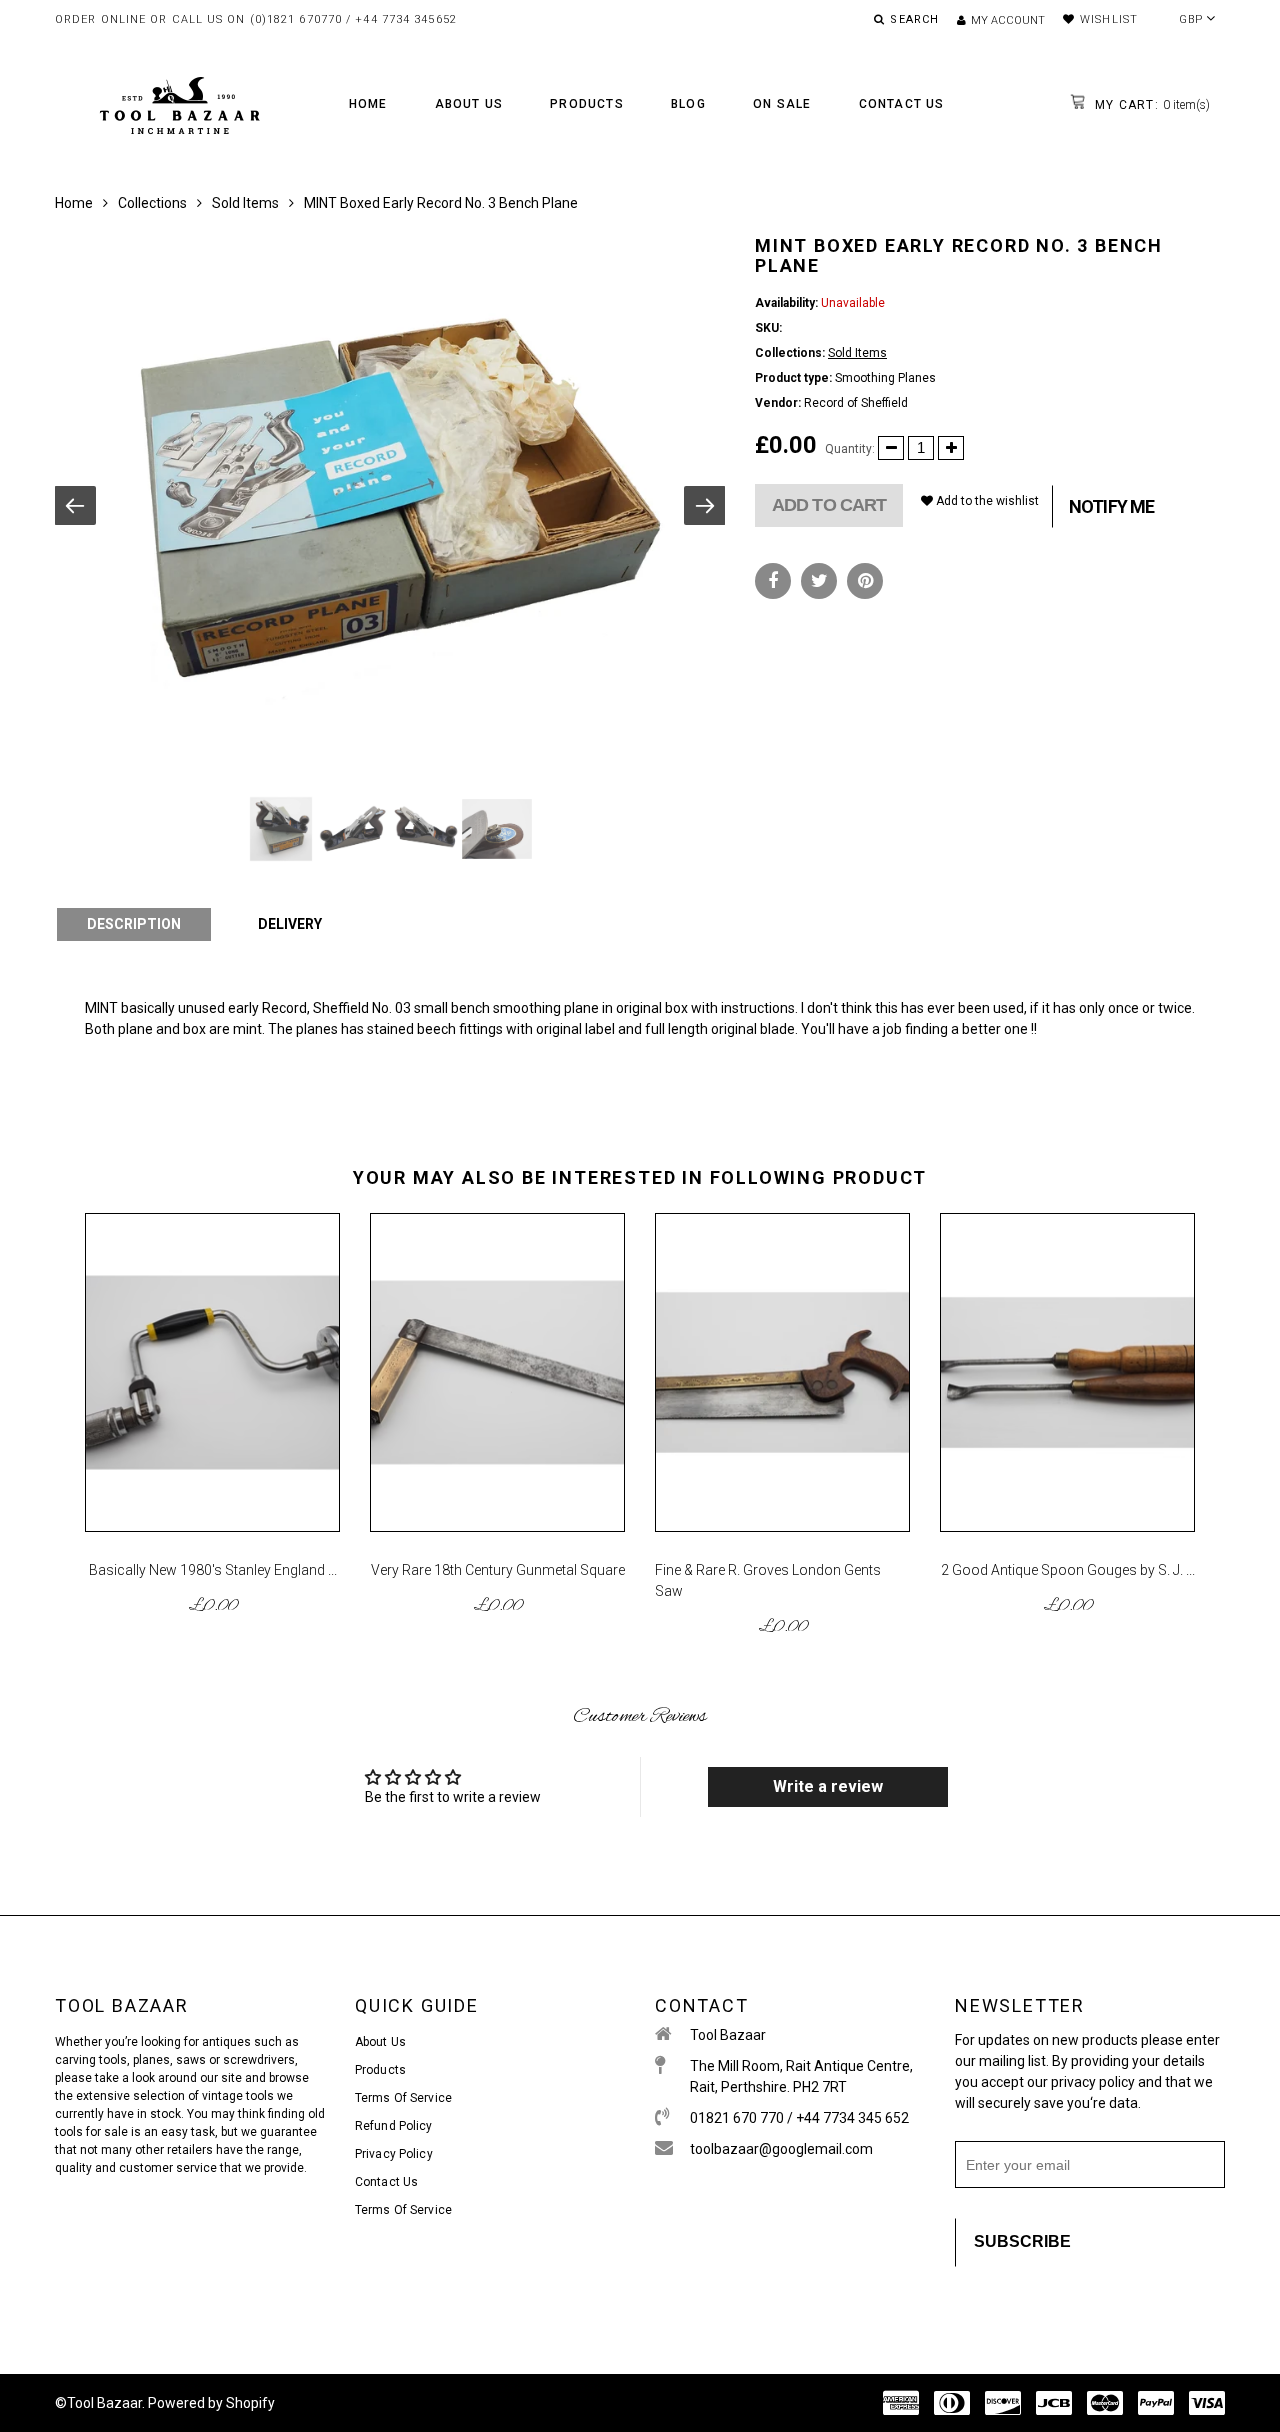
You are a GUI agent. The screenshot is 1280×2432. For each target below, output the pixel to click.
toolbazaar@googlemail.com (781, 2149)
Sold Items (245, 203)
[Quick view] (314, 1330)
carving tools (91, 2060)
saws (192, 2060)
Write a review (828, 1786)
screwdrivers (259, 2060)
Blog (688, 104)
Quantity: (850, 449)
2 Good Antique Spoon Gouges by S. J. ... (1068, 1570)
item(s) (1150, 105)
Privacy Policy (394, 2154)
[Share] (773, 581)
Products (587, 104)
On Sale (782, 104)
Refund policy (394, 2126)
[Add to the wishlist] (314, 1296)
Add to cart (829, 505)
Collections (152, 203)
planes (151, 2060)
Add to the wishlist (986, 501)
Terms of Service (403, 2098)
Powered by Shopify (211, 2403)
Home (368, 104)
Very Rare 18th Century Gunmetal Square (498, 1570)
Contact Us (902, 104)
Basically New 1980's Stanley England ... (213, 1570)
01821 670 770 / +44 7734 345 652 (799, 2118)
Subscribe (1022, 2241)
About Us (469, 104)
